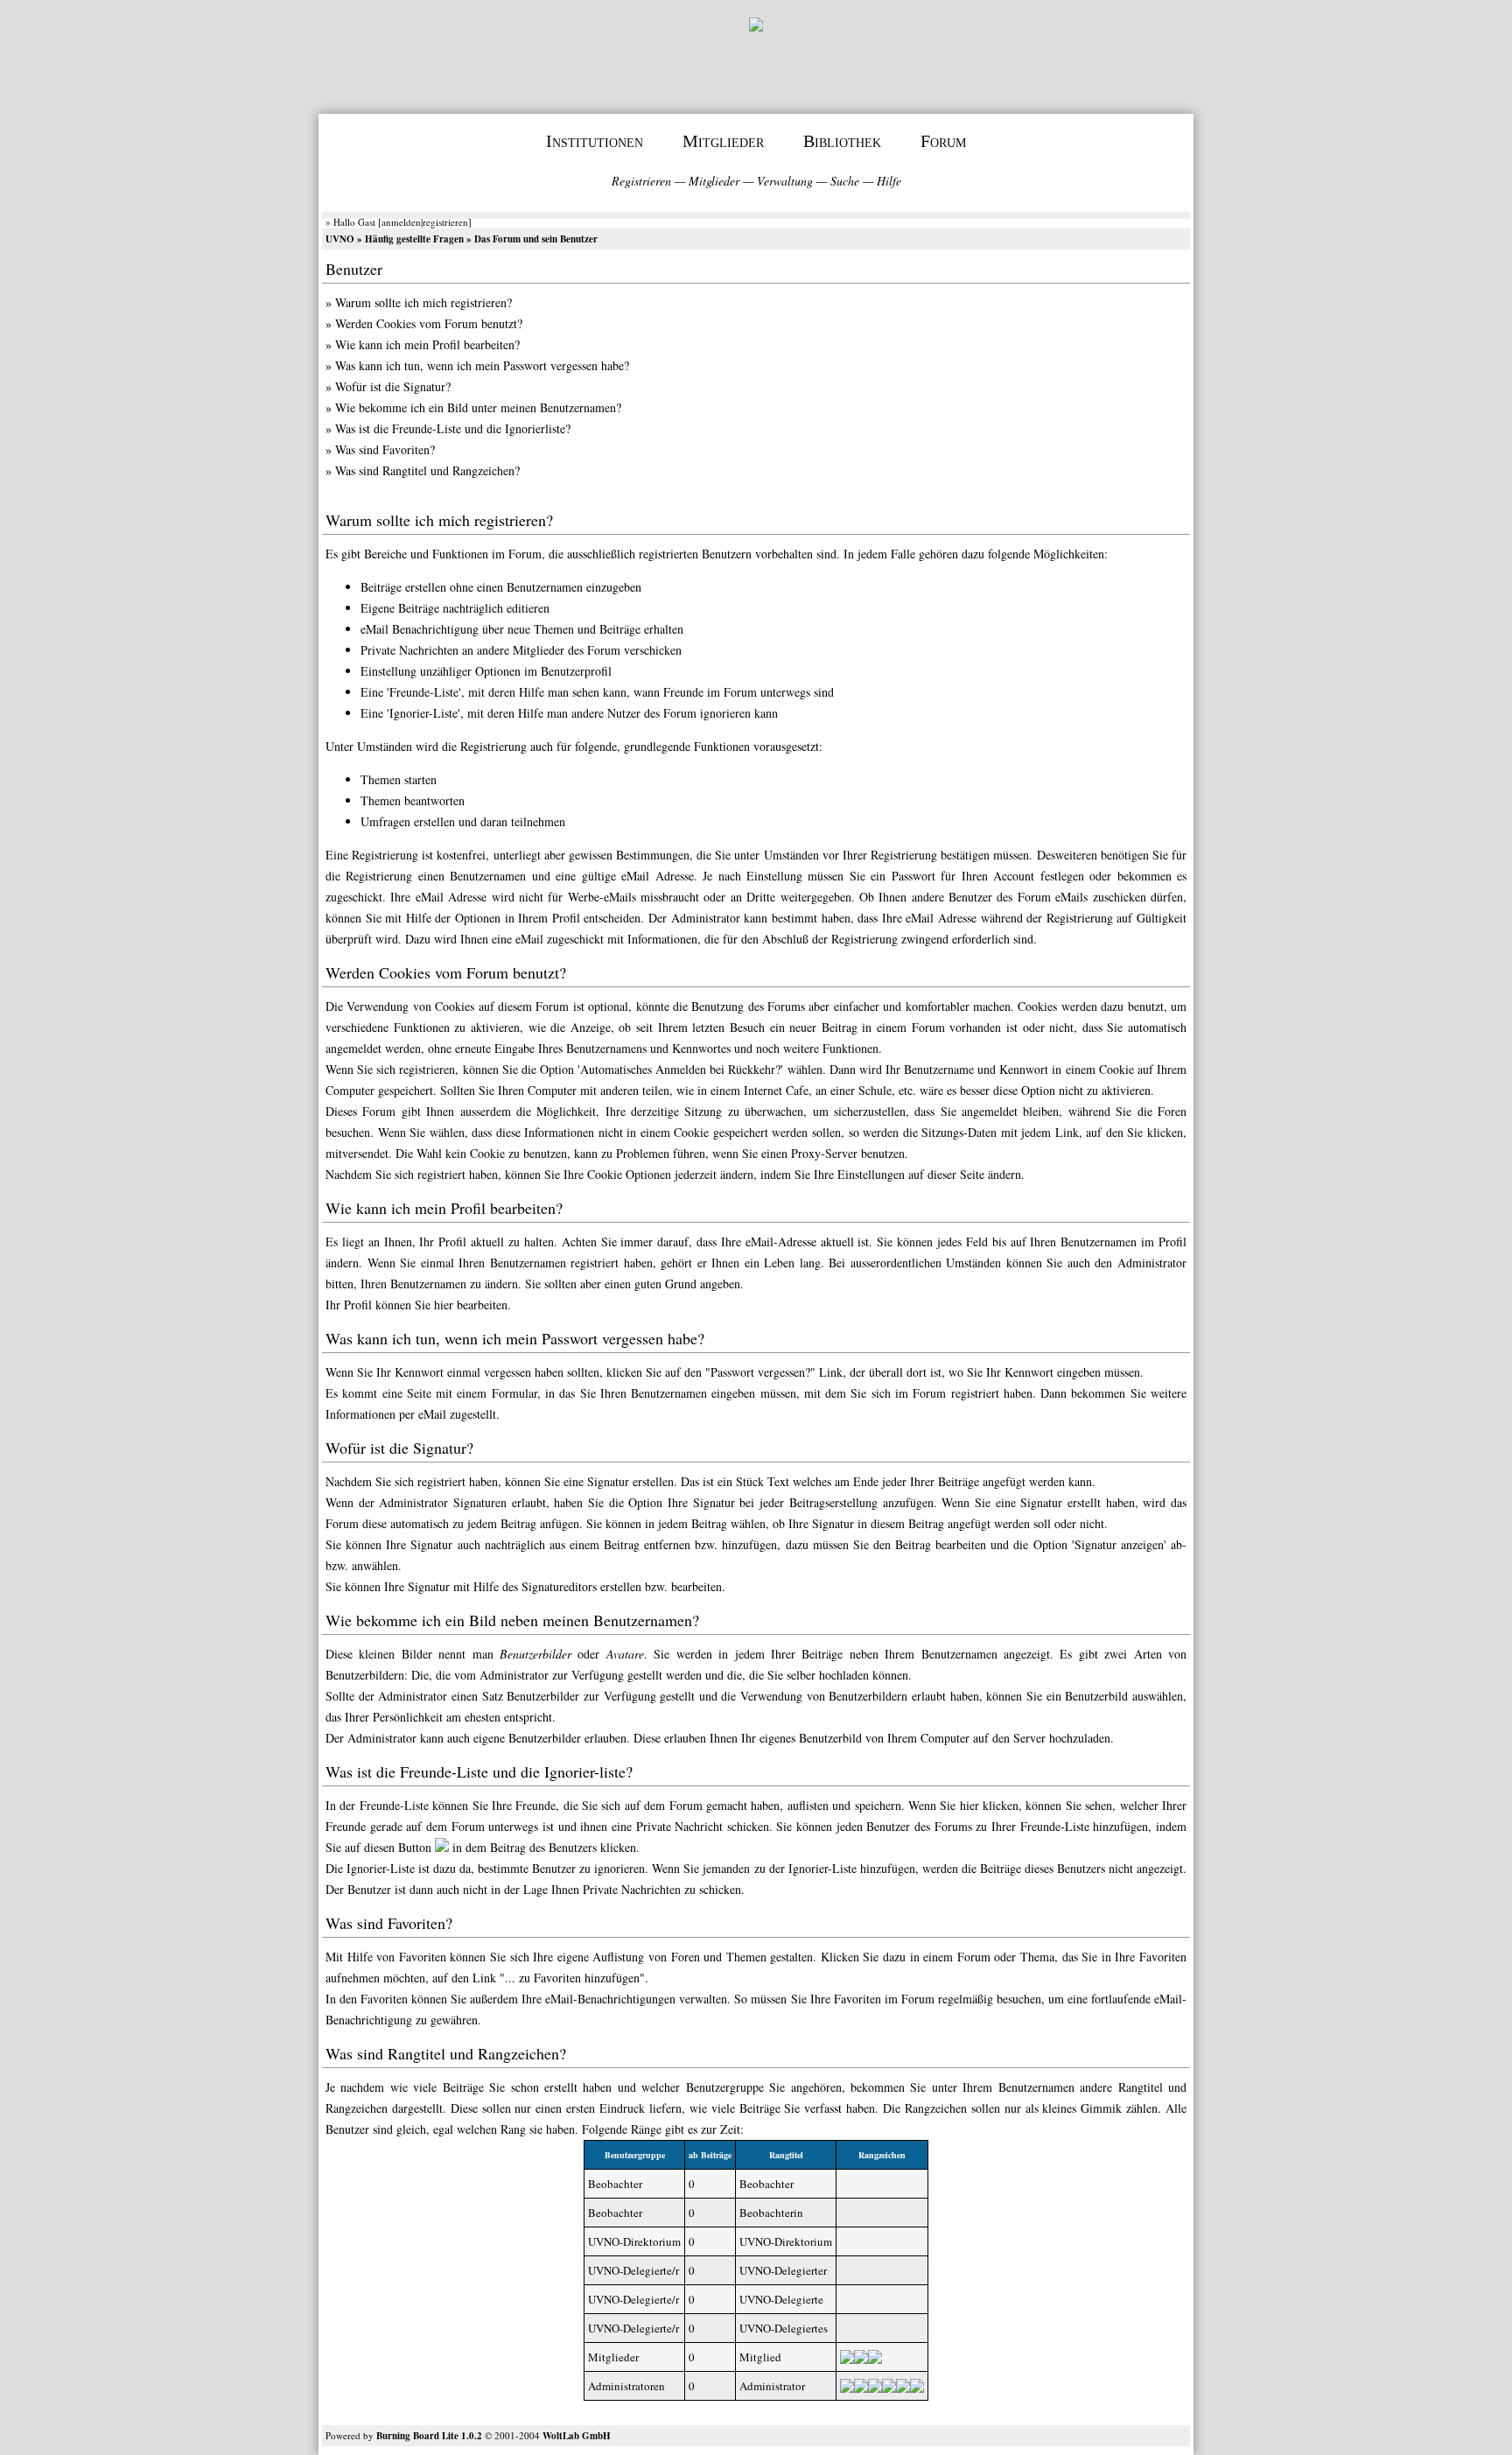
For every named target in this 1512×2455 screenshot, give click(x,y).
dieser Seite (956, 1174)
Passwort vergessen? (760, 1372)
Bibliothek (842, 141)
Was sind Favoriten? (385, 449)
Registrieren (641, 181)
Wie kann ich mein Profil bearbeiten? (427, 344)
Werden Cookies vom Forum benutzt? (429, 323)
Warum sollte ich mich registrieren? (423, 302)
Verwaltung (785, 181)
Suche (845, 181)
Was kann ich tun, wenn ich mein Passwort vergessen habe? (482, 365)
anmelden (401, 222)
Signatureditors (559, 1586)
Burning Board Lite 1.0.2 (429, 2436)
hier (444, 1305)
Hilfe (889, 181)
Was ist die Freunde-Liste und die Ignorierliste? (453, 428)
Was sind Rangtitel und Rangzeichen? (427, 470)
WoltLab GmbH (577, 2436)
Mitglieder (723, 141)
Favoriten (384, 1999)
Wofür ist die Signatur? (393, 386)
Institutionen (595, 141)
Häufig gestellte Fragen (414, 239)
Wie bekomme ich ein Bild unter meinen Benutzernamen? (478, 407)
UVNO (340, 239)
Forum (943, 141)
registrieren (445, 222)
